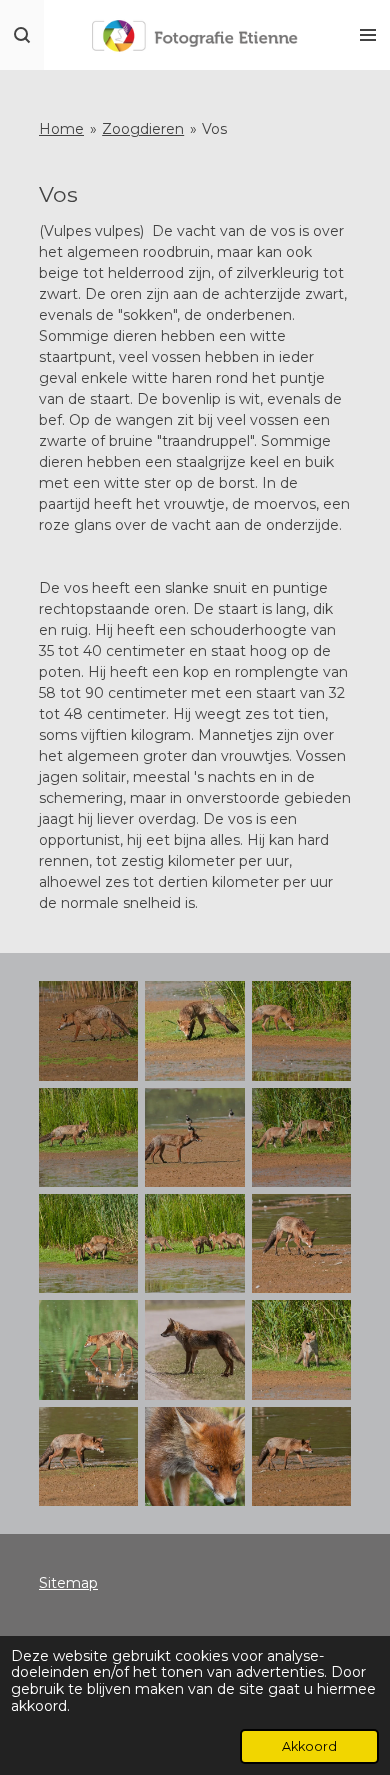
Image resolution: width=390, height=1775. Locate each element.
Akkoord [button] (309, 1746)
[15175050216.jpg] (301, 1137)
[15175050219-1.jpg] (301, 1244)
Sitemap (68, 1583)
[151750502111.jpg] (301, 1350)
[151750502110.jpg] (89, 1350)
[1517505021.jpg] (301, 1456)
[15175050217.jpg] (89, 1244)
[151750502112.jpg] (195, 1350)
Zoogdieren (143, 129)
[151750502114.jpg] (195, 1456)
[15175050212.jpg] (195, 1031)
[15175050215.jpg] (195, 1137)
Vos (214, 129)
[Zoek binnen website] (22, 35)
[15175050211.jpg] (89, 1031)
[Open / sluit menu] (368, 35)
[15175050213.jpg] (301, 1031)
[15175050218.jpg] (195, 1244)
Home (61, 129)
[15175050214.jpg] (89, 1137)
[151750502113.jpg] (89, 1456)
